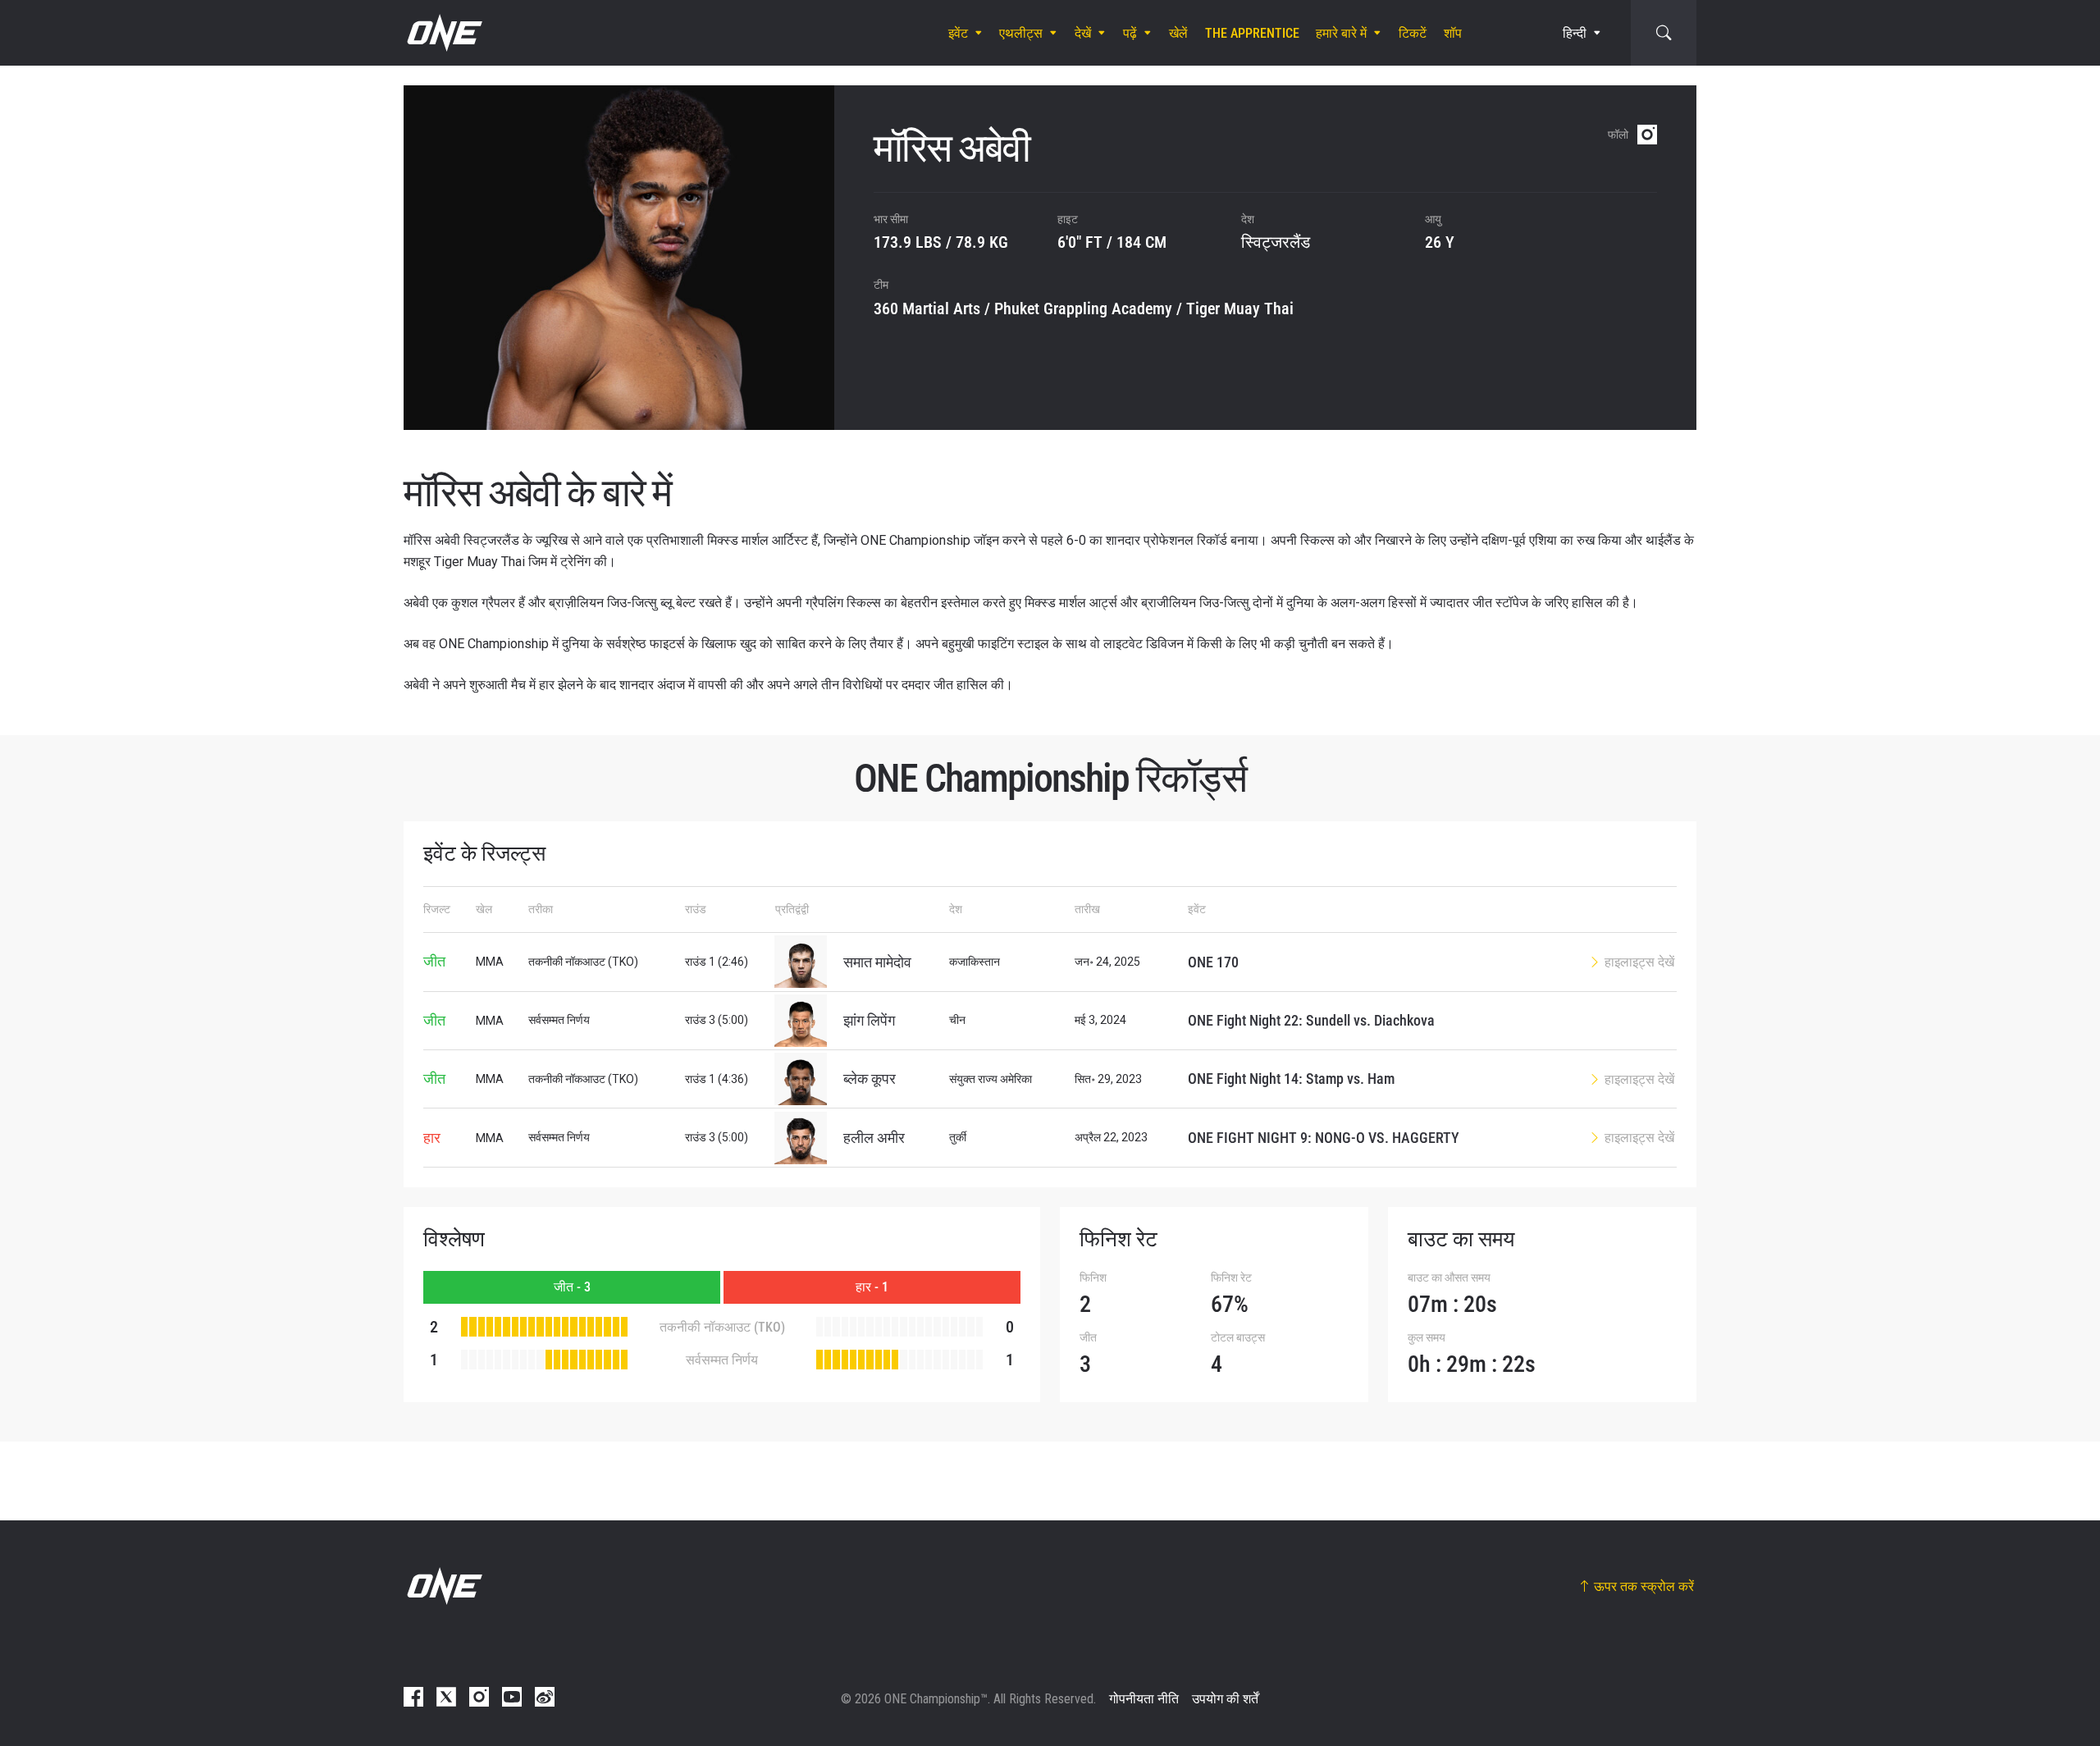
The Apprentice (1252, 33)
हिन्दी (1575, 33)
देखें (1083, 33)
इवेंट (958, 33)
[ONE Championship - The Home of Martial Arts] (443, 33)
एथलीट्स (1021, 33)
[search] (1664, 33)
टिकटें (1413, 33)
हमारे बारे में (1341, 33)
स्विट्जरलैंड (1276, 242)
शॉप (1453, 33)
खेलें (1178, 33)
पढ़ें (1130, 33)
